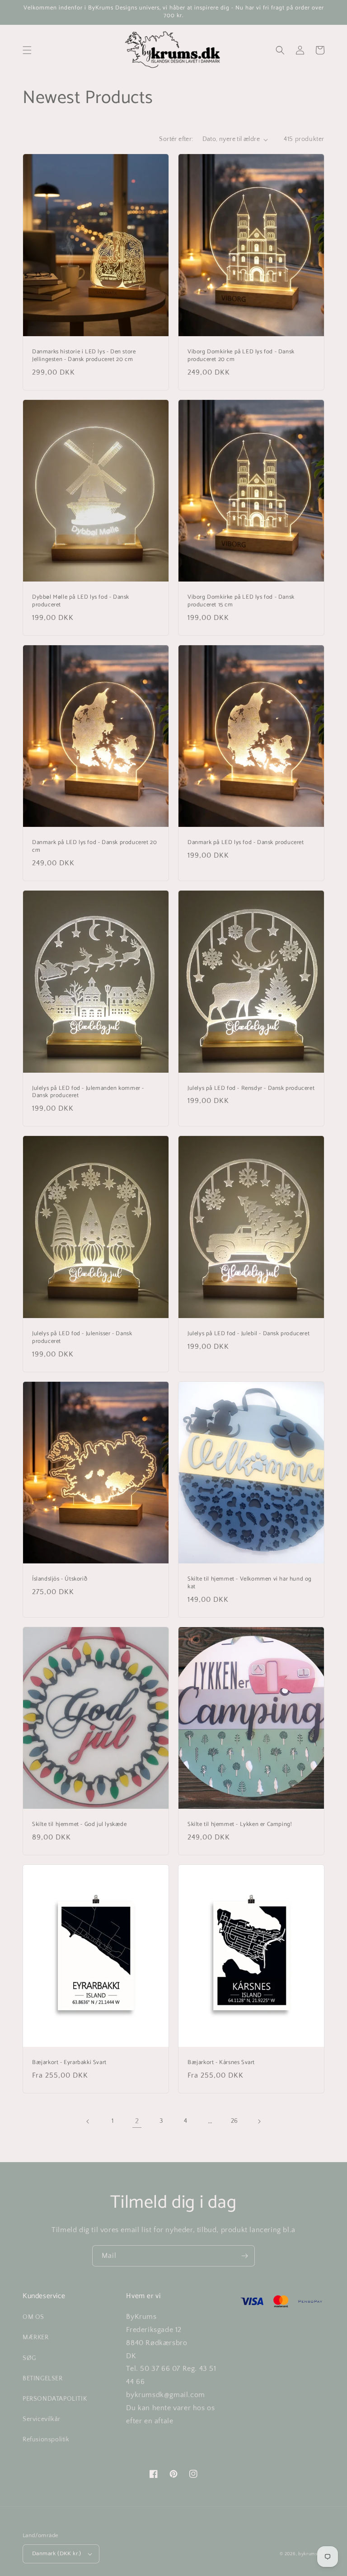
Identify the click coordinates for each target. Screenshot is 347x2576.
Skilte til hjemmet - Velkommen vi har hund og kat (250, 1583)
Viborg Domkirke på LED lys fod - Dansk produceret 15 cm (241, 601)
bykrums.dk (311, 2554)
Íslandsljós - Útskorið (60, 1579)
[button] (27, 50)
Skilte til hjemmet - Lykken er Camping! (239, 1825)
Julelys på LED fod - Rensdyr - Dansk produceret (251, 1089)
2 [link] (137, 2121)
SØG (29, 2358)
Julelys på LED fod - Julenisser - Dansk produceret (82, 1338)
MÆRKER (36, 2337)
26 (234, 2121)
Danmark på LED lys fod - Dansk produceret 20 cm (94, 847)
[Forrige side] (88, 2121)
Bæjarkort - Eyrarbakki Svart (69, 2063)
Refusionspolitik (46, 2440)
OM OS (33, 2317)
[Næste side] (259, 2121)
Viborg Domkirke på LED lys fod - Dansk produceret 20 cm (241, 356)
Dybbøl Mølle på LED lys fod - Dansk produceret (81, 601)
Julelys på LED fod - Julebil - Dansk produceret (249, 1334)
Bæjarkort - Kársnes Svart (221, 2063)
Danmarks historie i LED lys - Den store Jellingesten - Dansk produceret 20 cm (84, 356)
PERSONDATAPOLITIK (55, 2399)
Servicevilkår (42, 2419)
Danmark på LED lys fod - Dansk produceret (246, 843)
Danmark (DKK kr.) (57, 2553)
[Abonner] (244, 2256)
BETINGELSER (43, 2379)
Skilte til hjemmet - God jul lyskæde (80, 1825)
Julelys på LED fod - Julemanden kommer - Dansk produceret (88, 1093)
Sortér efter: (176, 139)
